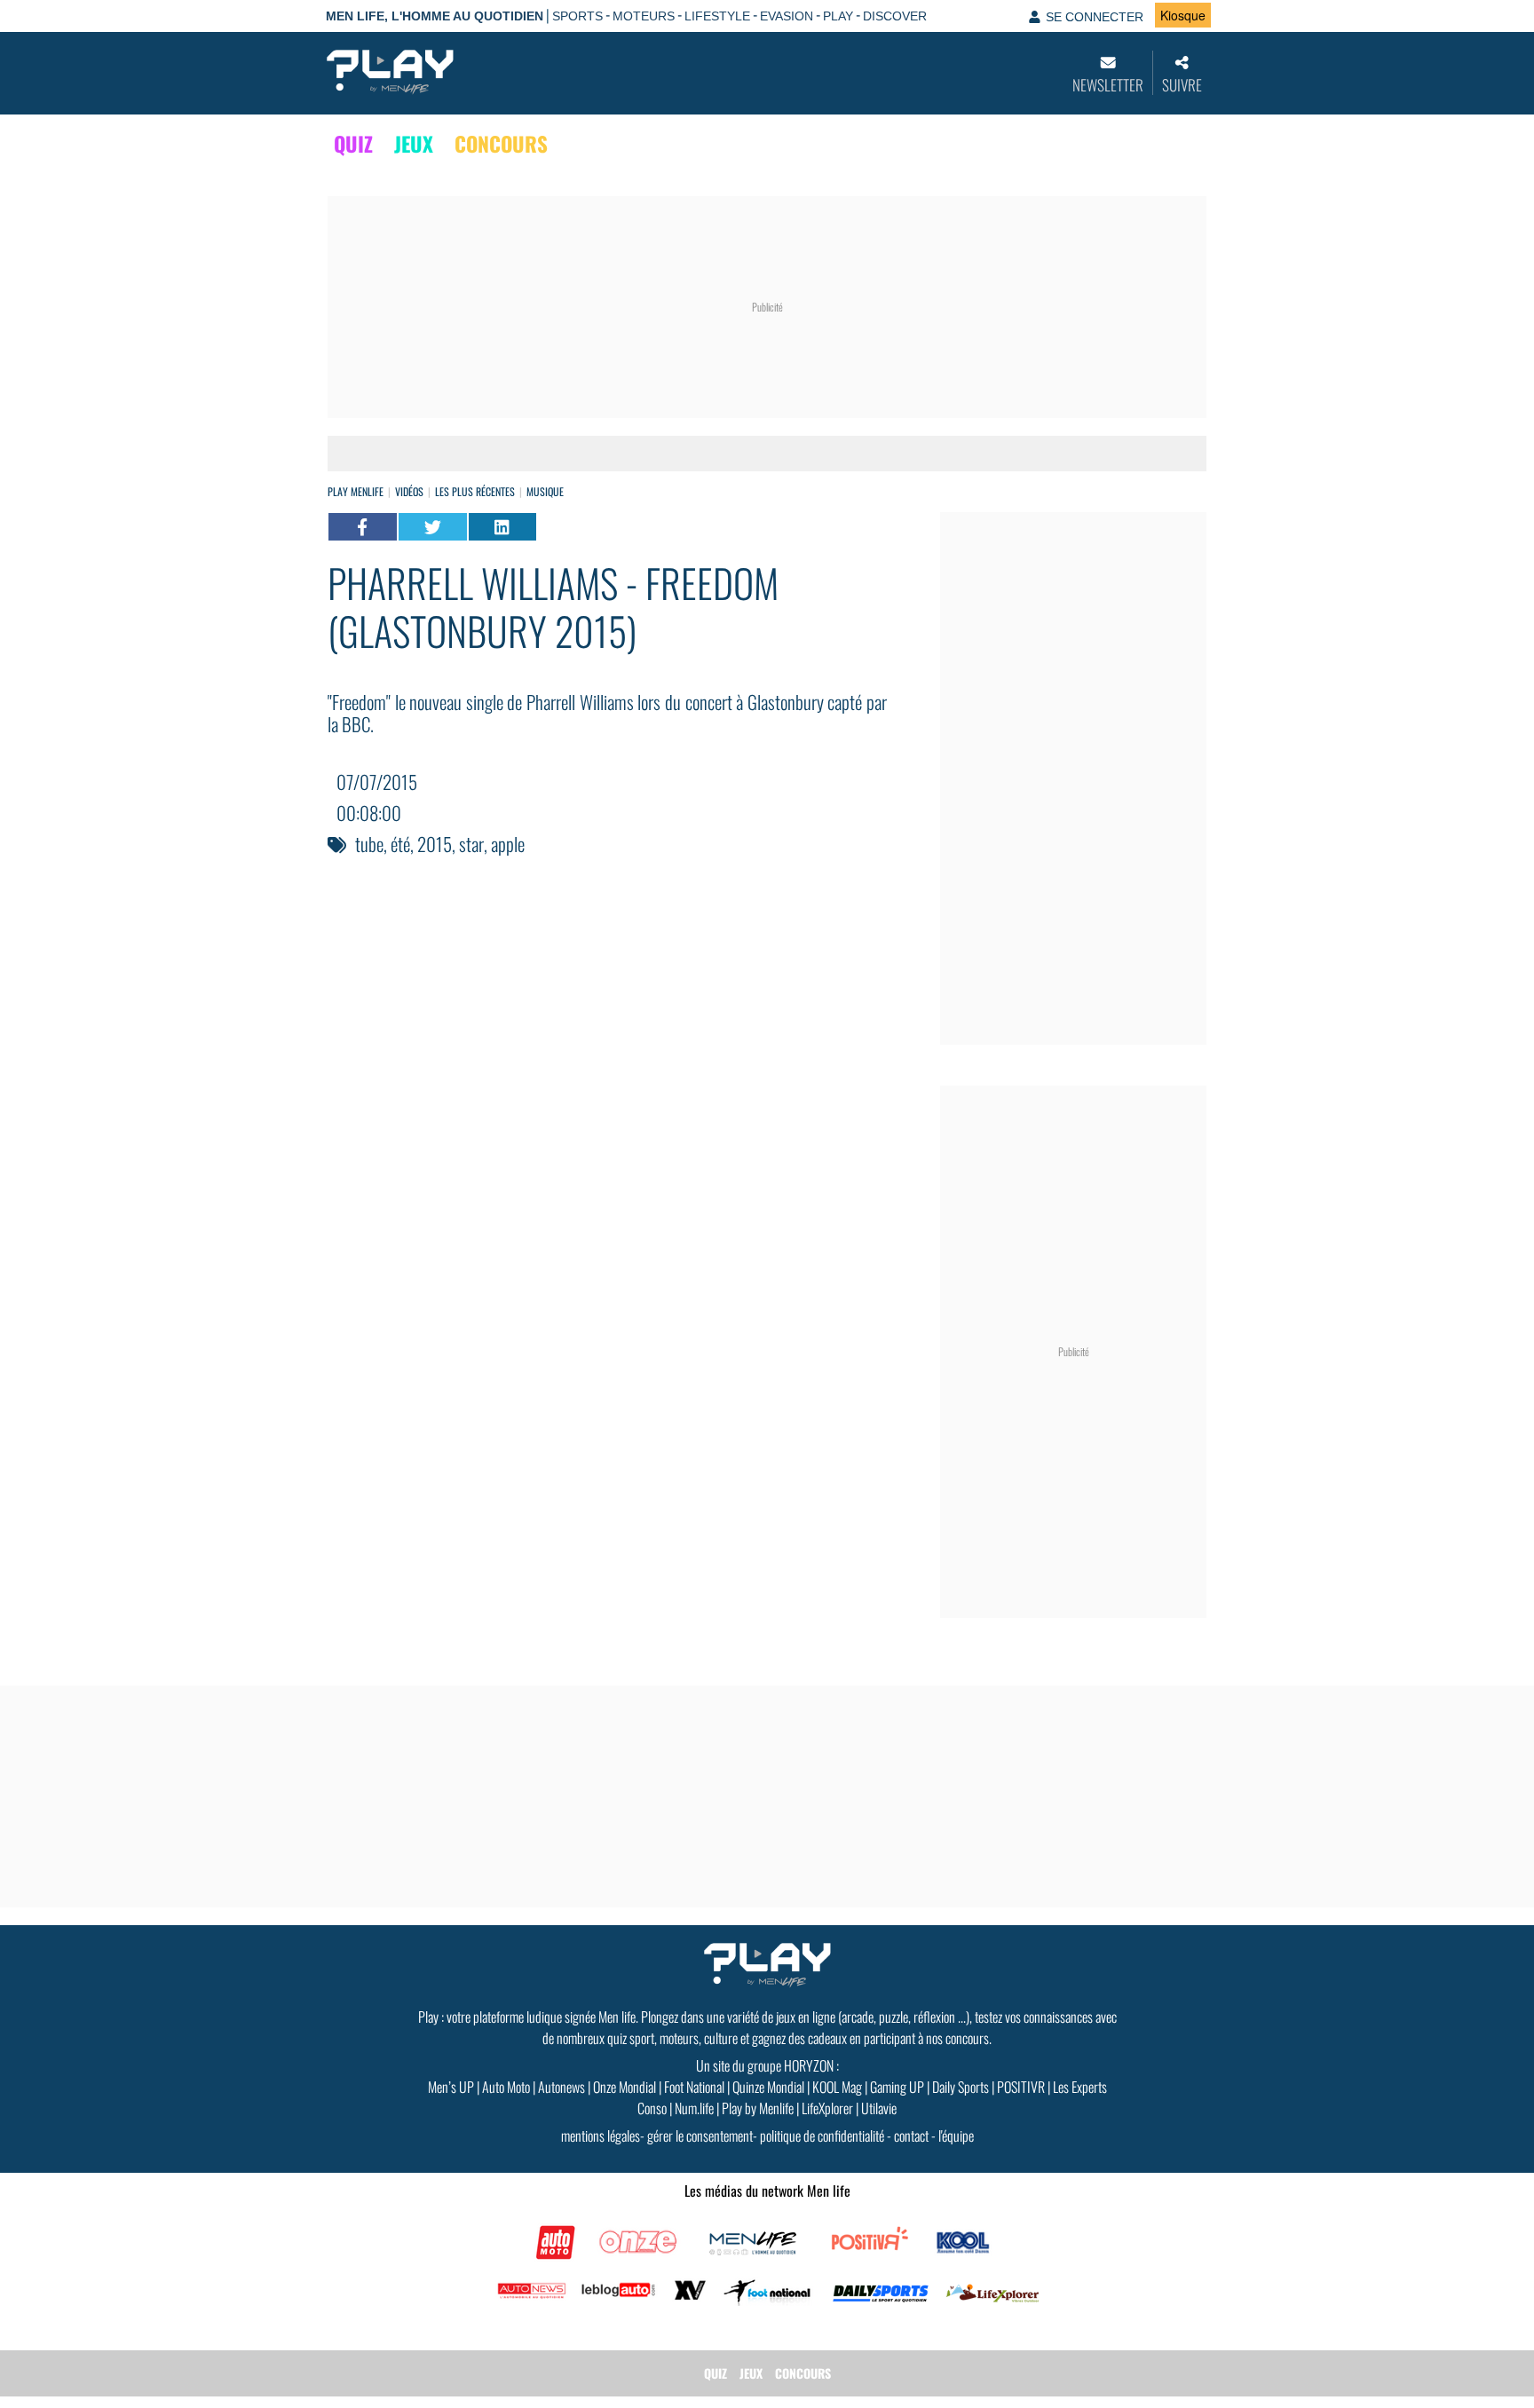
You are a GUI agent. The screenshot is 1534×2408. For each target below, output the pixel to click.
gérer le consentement (700, 2136)
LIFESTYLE (717, 16)
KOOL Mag (837, 2087)
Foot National (694, 2087)
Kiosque (1183, 15)
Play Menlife (356, 491)
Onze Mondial (625, 2087)
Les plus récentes (475, 491)
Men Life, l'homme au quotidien (435, 16)
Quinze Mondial (768, 2087)
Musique (545, 491)
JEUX (414, 144)
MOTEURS (644, 16)
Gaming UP (897, 2087)
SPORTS (577, 16)
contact (911, 2136)
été (400, 844)
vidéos (409, 491)
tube (369, 844)
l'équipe (956, 2136)
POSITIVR (1021, 2087)
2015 (435, 844)
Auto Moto (506, 2087)
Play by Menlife (758, 2108)
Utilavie (879, 2108)
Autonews (561, 2087)
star (471, 844)
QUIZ (353, 144)
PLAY (838, 16)
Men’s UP (451, 2087)
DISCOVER (895, 16)
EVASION (787, 16)
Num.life (694, 2108)
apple (508, 844)
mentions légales (601, 2136)
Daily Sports (961, 2087)
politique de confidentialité (822, 2136)
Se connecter (1095, 17)
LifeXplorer (827, 2108)
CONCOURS (501, 144)
